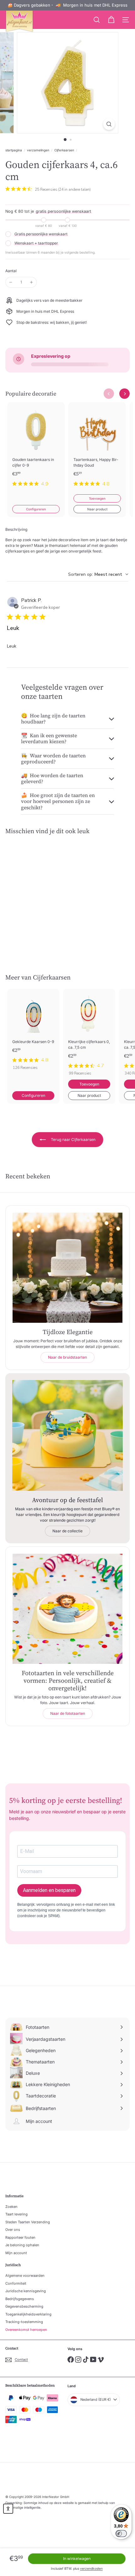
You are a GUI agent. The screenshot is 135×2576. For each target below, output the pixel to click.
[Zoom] (109, 124)
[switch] (121, 2534)
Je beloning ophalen (22, 2245)
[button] (8, 2509)
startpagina (14, 150)
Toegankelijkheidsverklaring (28, 2314)
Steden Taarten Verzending (28, 2222)
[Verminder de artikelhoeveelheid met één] (11, 282)
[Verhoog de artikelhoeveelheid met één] (31, 282)
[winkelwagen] (111, 20)
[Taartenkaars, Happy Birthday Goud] (97, 448)
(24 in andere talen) (74, 189)
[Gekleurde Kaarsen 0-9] (33, 1031)
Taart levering (16, 2214)
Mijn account (16, 2253)
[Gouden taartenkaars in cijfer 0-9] (36, 448)
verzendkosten (91, 2568)
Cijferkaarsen (64, 150)
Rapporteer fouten (20, 2237)
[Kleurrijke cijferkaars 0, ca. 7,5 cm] (89, 1034)
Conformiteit (16, 2283)
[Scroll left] (109, 394)
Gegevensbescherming (24, 2306)
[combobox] (98, 574)
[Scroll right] (124, 394)
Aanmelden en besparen (49, 1890)
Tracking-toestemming (24, 2322)
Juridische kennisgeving (26, 2291)
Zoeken (11, 2207)
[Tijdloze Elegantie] (67, 1268)
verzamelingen (38, 150)
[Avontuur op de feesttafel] (67, 1435)
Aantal (11, 271)
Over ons (13, 2230)
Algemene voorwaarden (25, 2276)
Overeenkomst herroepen (26, 2330)
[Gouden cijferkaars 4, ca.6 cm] (33, 888)
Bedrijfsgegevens (20, 2299)
